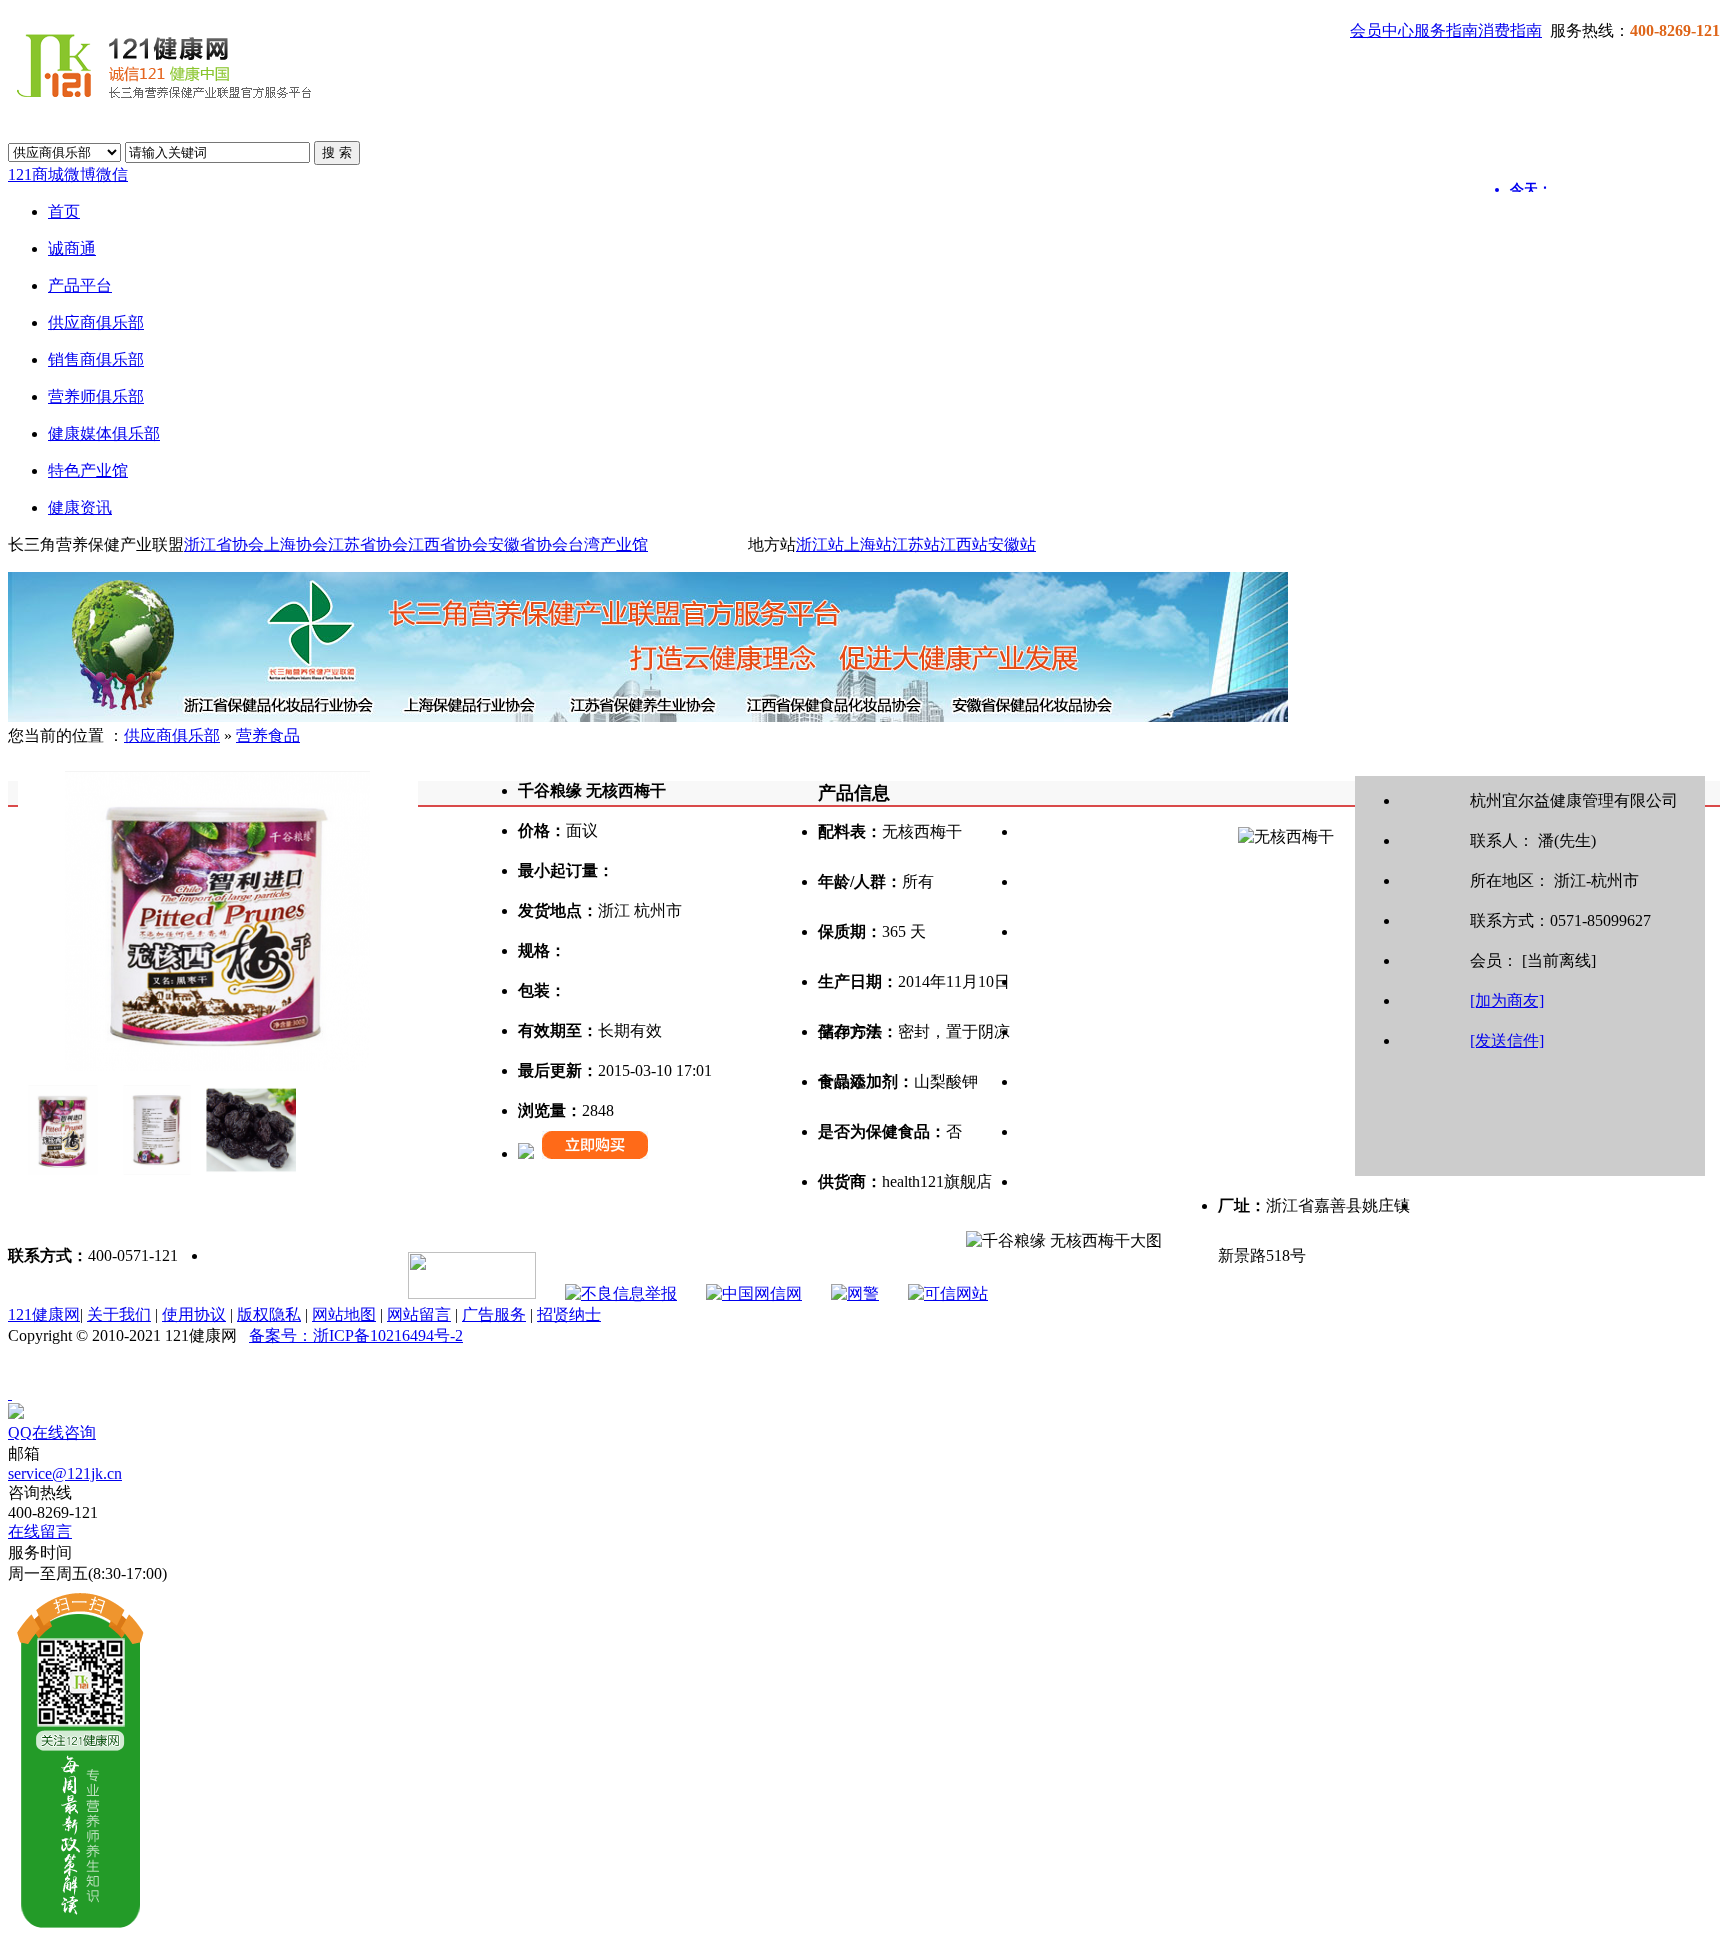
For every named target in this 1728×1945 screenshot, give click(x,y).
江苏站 (916, 544)
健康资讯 (80, 507)
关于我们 (119, 1314)
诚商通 (72, 248)
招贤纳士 (569, 1314)
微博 (80, 174)
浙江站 (820, 544)
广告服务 (494, 1314)
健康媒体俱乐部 (104, 433)
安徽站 (1012, 544)
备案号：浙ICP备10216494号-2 (356, 1335)
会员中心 (1382, 30)
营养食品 (268, 735)
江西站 (964, 544)
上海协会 (296, 544)
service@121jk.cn (65, 1473)
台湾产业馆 (608, 544)
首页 (64, 211)
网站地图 (344, 1314)
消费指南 (1510, 30)
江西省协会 (448, 544)
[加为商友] (1507, 1000)
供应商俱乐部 (96, 322)
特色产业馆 (88, 470)
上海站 (868, 544)
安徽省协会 (528, 544)
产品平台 (80, 285)
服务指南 (1446, 30)
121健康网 (44, 1314)
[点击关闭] (10, 1393)
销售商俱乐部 (96, 359)
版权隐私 (269, 1314)
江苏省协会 (368, 544)
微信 (112, 174)
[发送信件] (1507, 1040)
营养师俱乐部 (96, 396)
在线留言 (40, 1531)
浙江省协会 (224, 544)
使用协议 (194, 1314)
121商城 (36, 174)
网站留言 (419, 1314)
